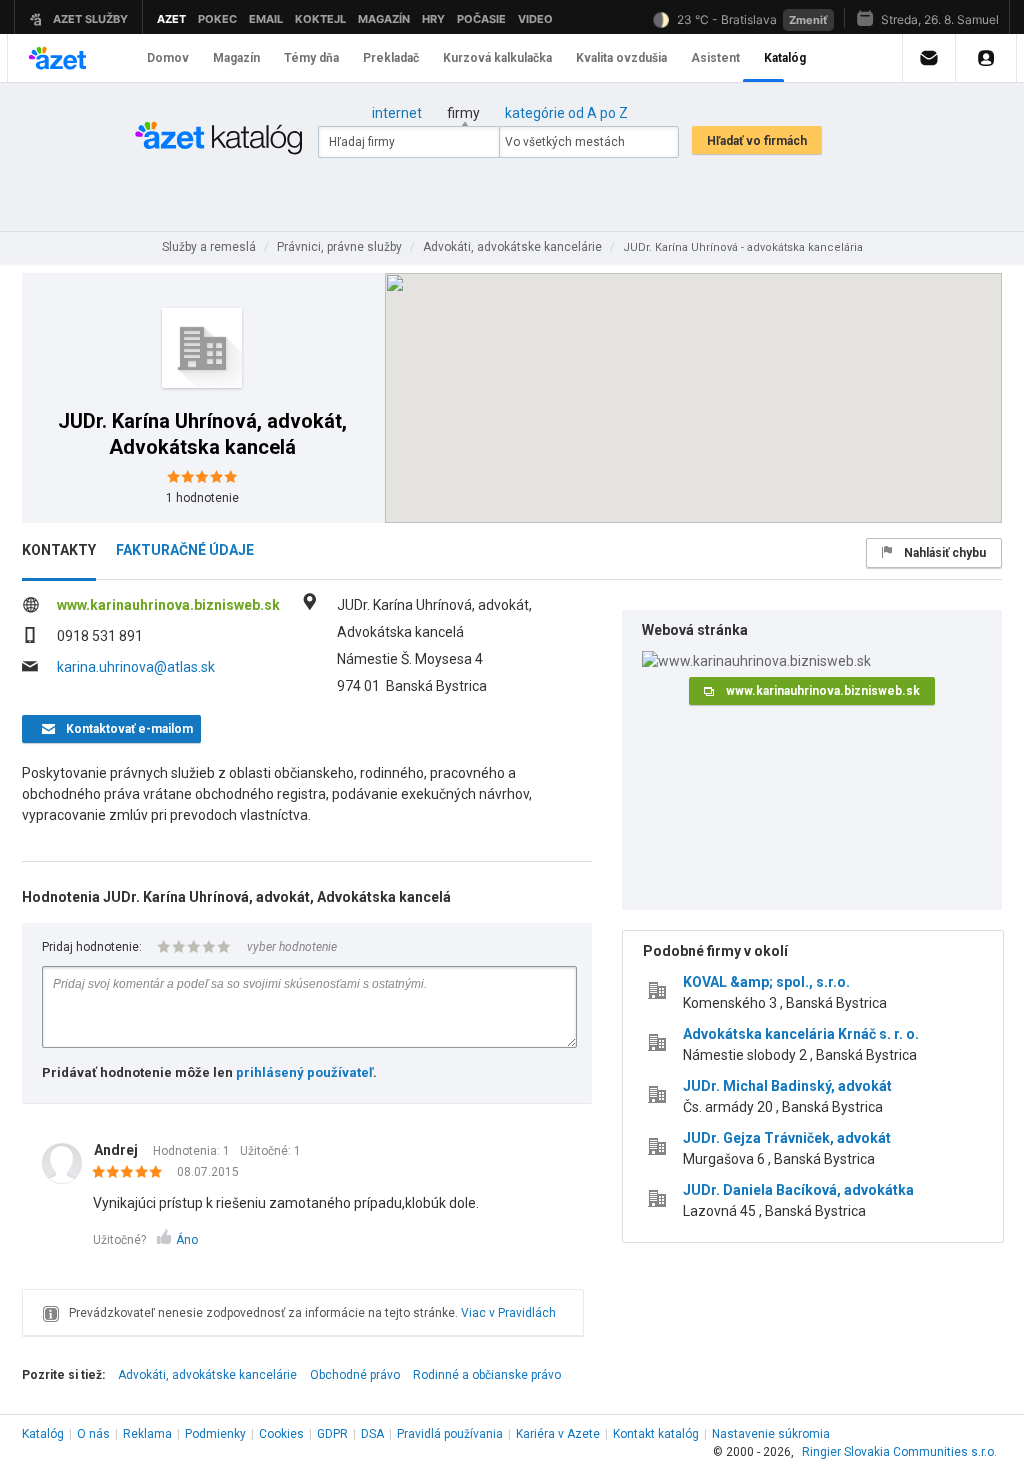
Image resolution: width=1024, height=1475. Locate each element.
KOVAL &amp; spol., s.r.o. (766, 982)
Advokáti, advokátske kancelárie (207, 1375)
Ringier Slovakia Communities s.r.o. (899, 1452)
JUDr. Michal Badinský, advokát (787, 1086)
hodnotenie (202, 498)
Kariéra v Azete (558, 1434)
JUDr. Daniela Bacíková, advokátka (798, 1190)
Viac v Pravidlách (508, 1313)
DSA (372, 1434)
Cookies (281, 1434)
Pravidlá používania (450, 1434)
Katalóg (43, 1434)
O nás (93, 1434)
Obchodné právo (355, 1375)
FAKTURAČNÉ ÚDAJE (185, 550)
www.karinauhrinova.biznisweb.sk (168, 605)
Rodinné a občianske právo (487, 1375)
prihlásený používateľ (304, 1072)
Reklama (147, 1434)
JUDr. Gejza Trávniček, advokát (787, 1138)
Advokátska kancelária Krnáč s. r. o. (801, 1034)
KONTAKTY (59, 550)
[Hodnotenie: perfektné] (132, 1173)
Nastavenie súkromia (771, 1434)
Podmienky (215, 1434)
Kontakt (656, 1434)
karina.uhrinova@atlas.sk (136, 667)
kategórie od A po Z (566, 113)
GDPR (332, 1434)
